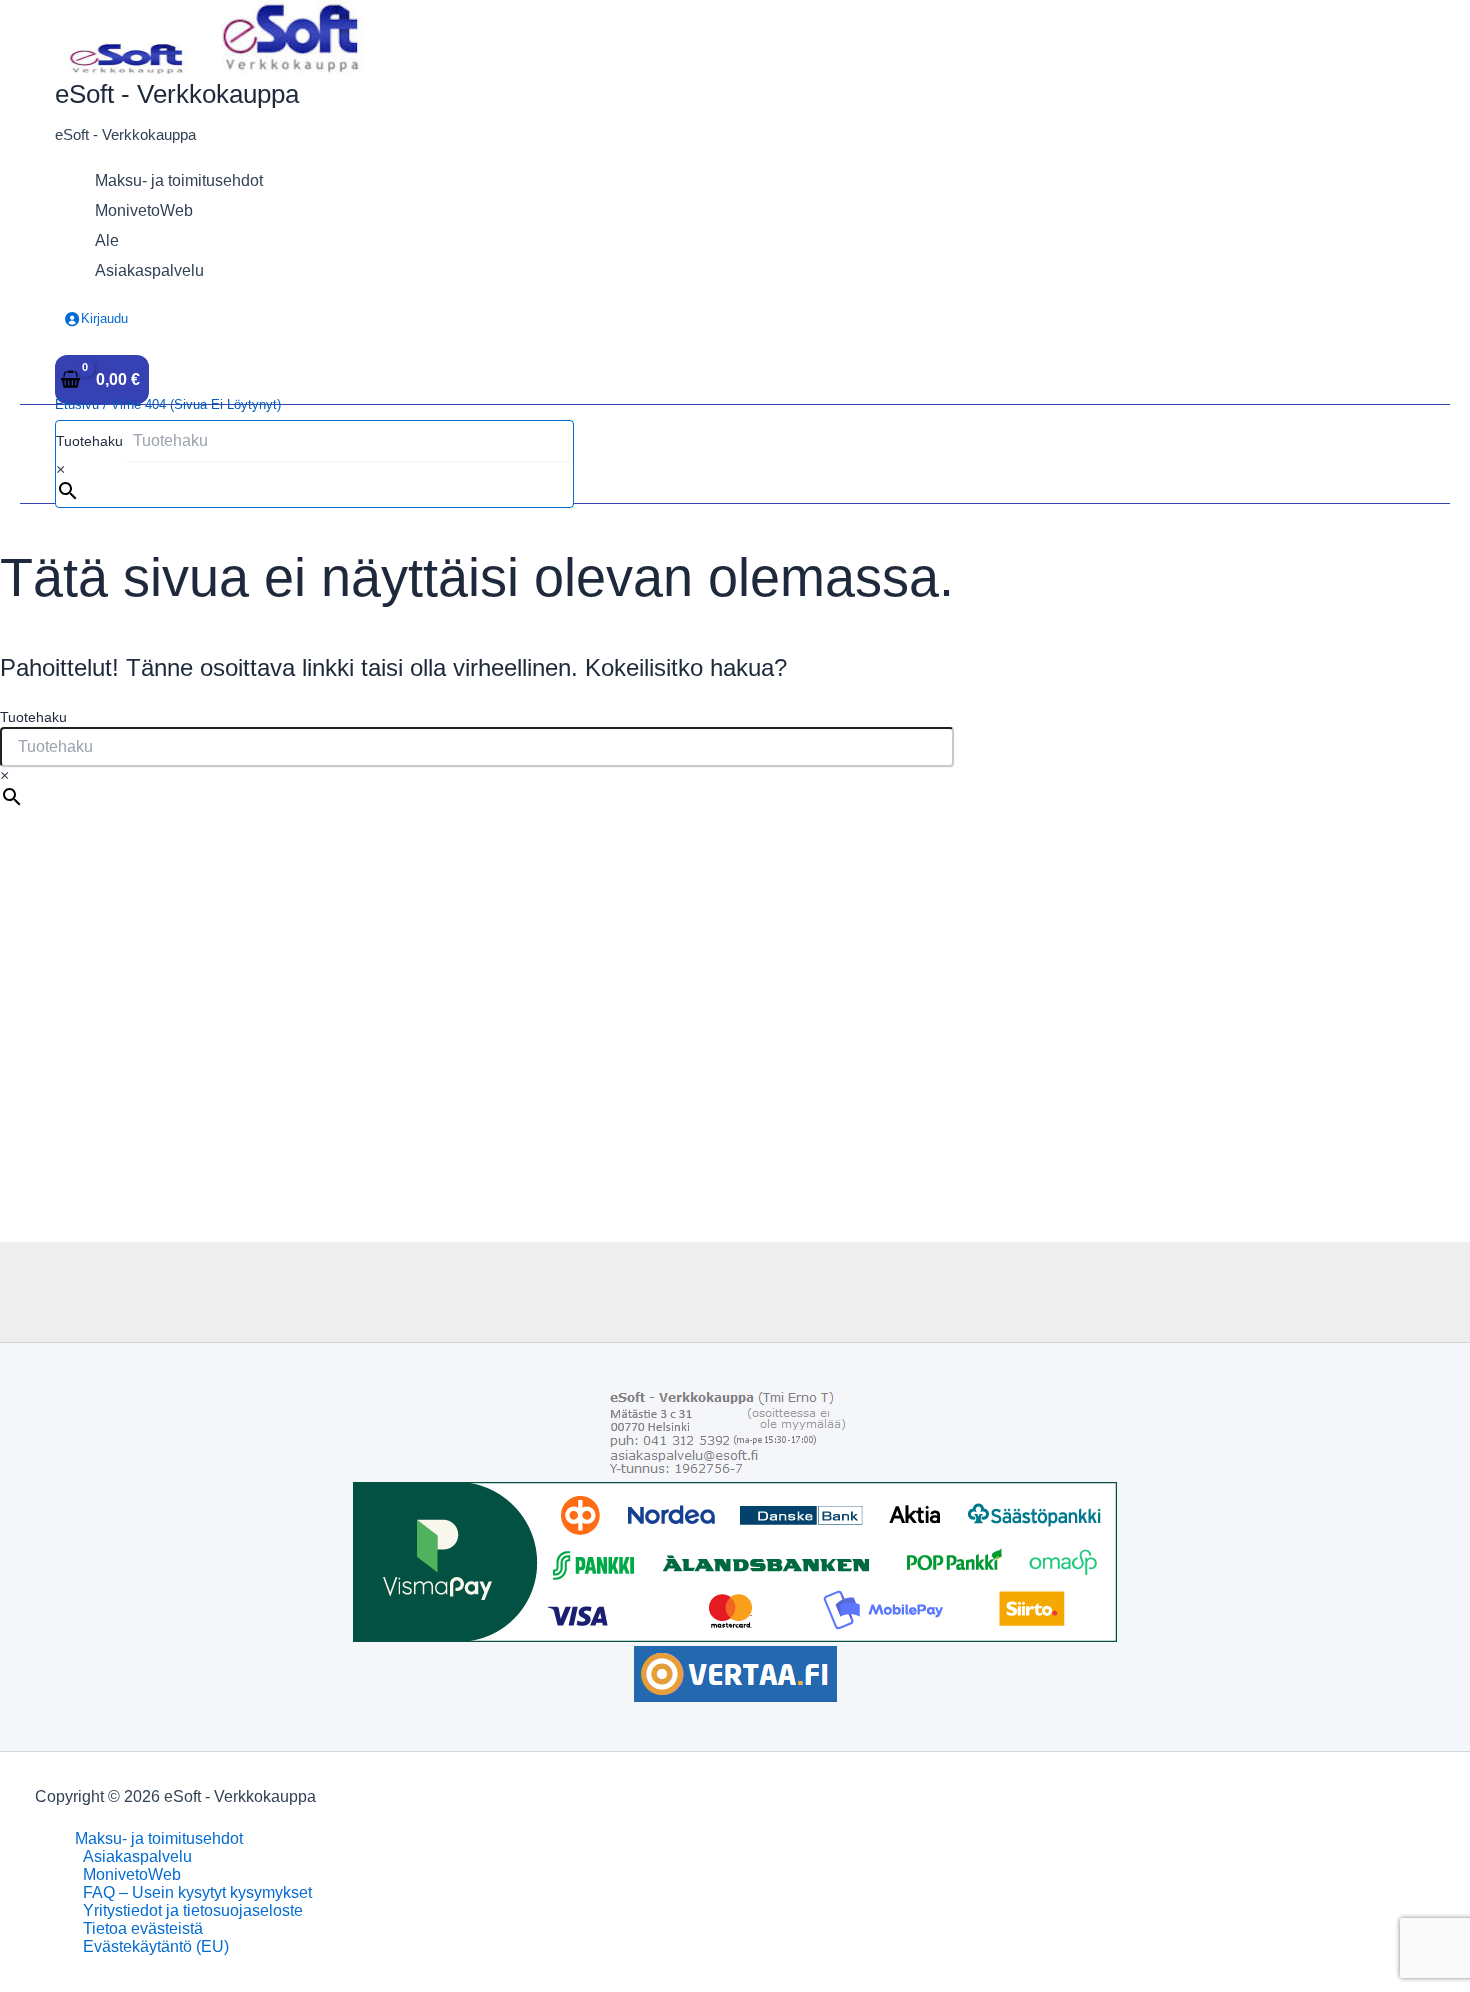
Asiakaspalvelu (137, 1856)
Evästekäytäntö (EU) (156, 1946)
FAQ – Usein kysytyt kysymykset (197, 1892)
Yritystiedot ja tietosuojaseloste (193, 1910)
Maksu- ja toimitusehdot (159, 1838)
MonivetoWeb (132, 1874)
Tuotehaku (89, 441)
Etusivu (77, 404)
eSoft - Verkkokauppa (177, 94)
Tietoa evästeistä (143, 1928)
